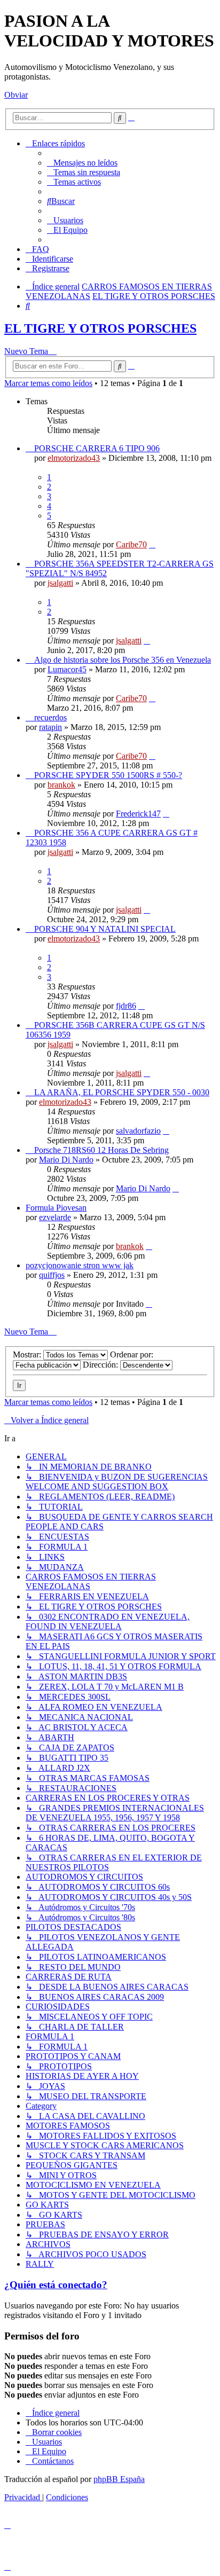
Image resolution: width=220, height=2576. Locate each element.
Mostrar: (28, 1354)
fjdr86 (126, 1006)
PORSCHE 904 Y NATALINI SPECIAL (105, 929)
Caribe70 (131, 544)
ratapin (50, 727)
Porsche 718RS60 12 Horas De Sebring (101, 1150)
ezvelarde (55, 1217)
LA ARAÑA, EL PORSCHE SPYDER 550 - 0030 (122, 1092)
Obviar (16, 95)
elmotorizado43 (74, 458)
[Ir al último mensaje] (152, 544)
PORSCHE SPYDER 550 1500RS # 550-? (108, 775)
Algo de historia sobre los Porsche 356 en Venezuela (123, 660)
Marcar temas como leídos (48, 383)
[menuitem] (82, 163)
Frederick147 (138, 814)
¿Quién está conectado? (56, 2285)
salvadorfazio (138, 1131)
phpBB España (119, 2479)
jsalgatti (60, 583)
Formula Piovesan (56, 1208)
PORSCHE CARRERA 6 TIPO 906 (97, 448)
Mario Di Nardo (66, 1160)
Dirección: (101, 1365)
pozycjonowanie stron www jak (80, 1265)
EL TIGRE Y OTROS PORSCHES (100, 328)
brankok (61, 785)
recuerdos (50, 717)
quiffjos (52, 1275)
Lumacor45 (67, 669)
